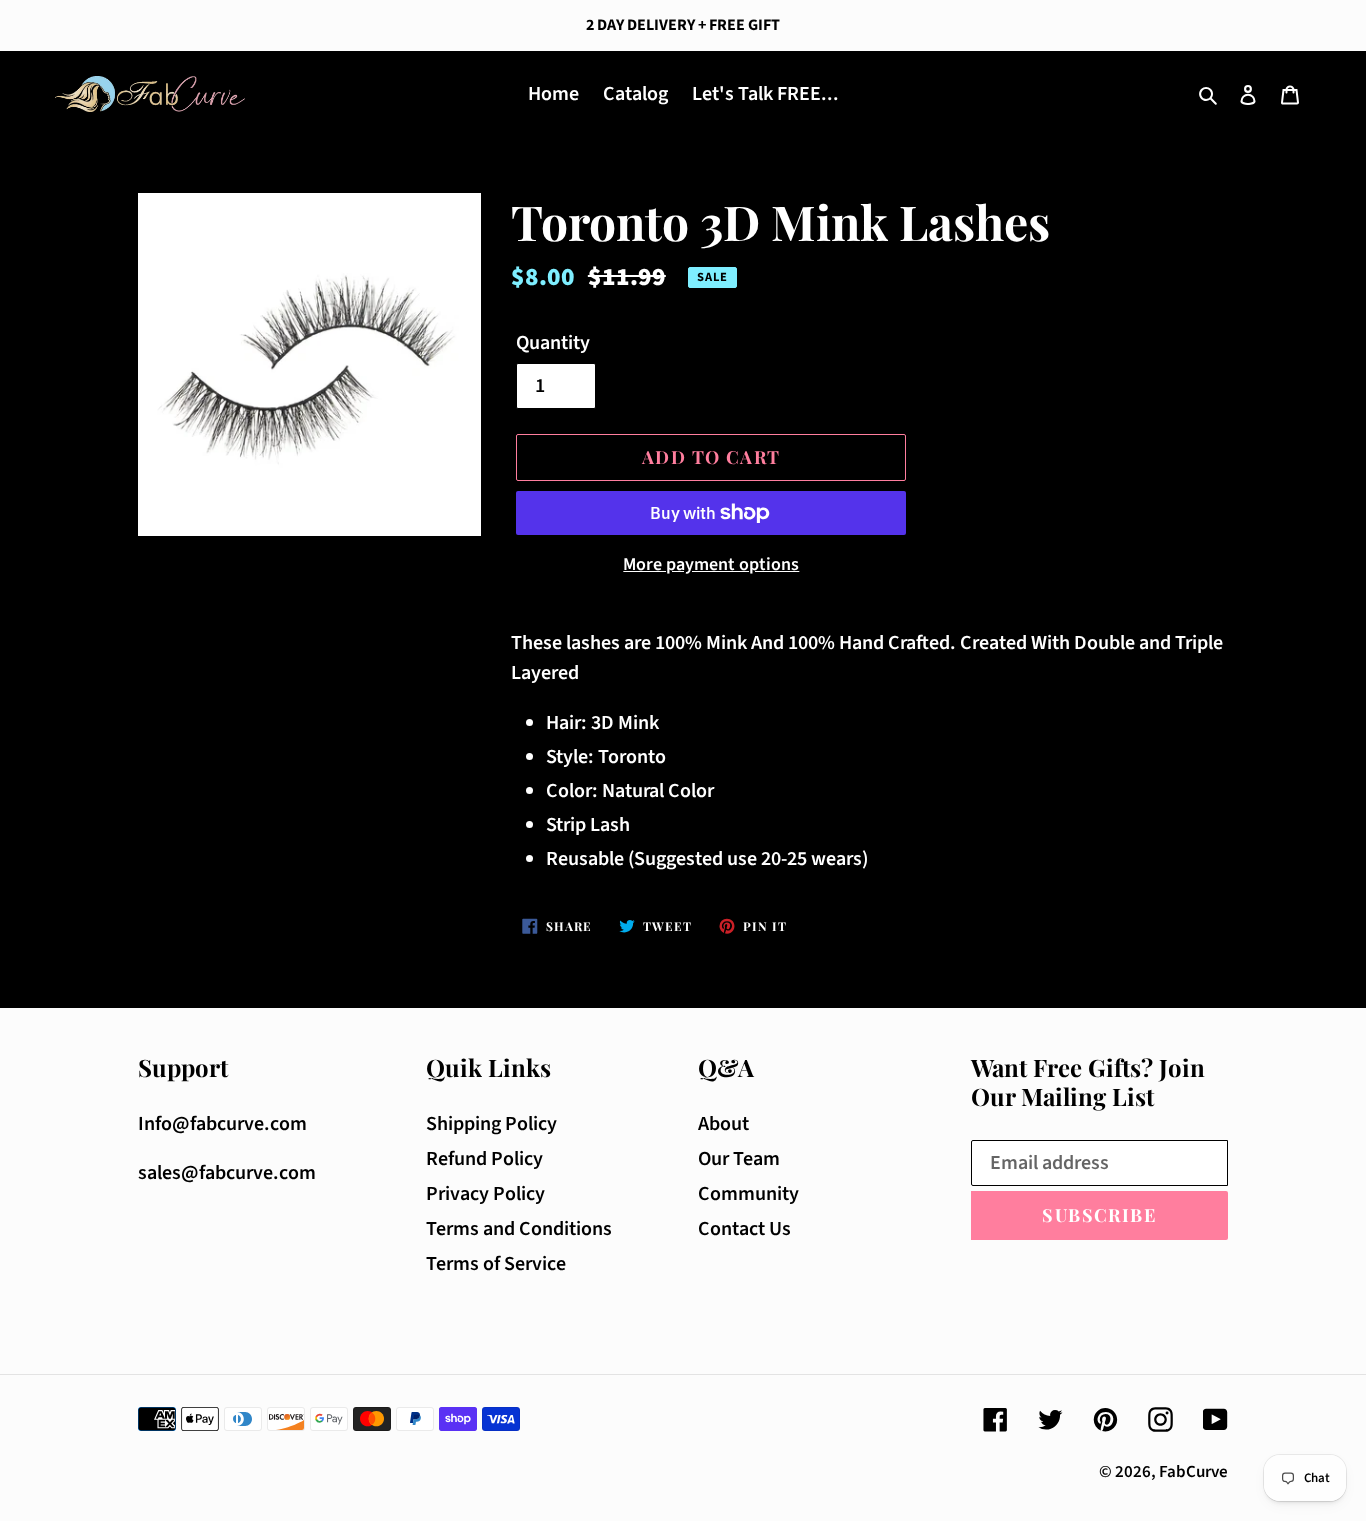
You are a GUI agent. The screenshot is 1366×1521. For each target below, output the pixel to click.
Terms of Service (496, 1264)
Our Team (739, 1159)
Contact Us (744, 1229)
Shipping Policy (491, 1124)
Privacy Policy (485, 1194)
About (723, 1124)
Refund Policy (484, 1159)
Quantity (553, 343)
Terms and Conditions (519, 1229)
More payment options (711, 564)
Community (748, 1194)
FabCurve (1193, 1472)
